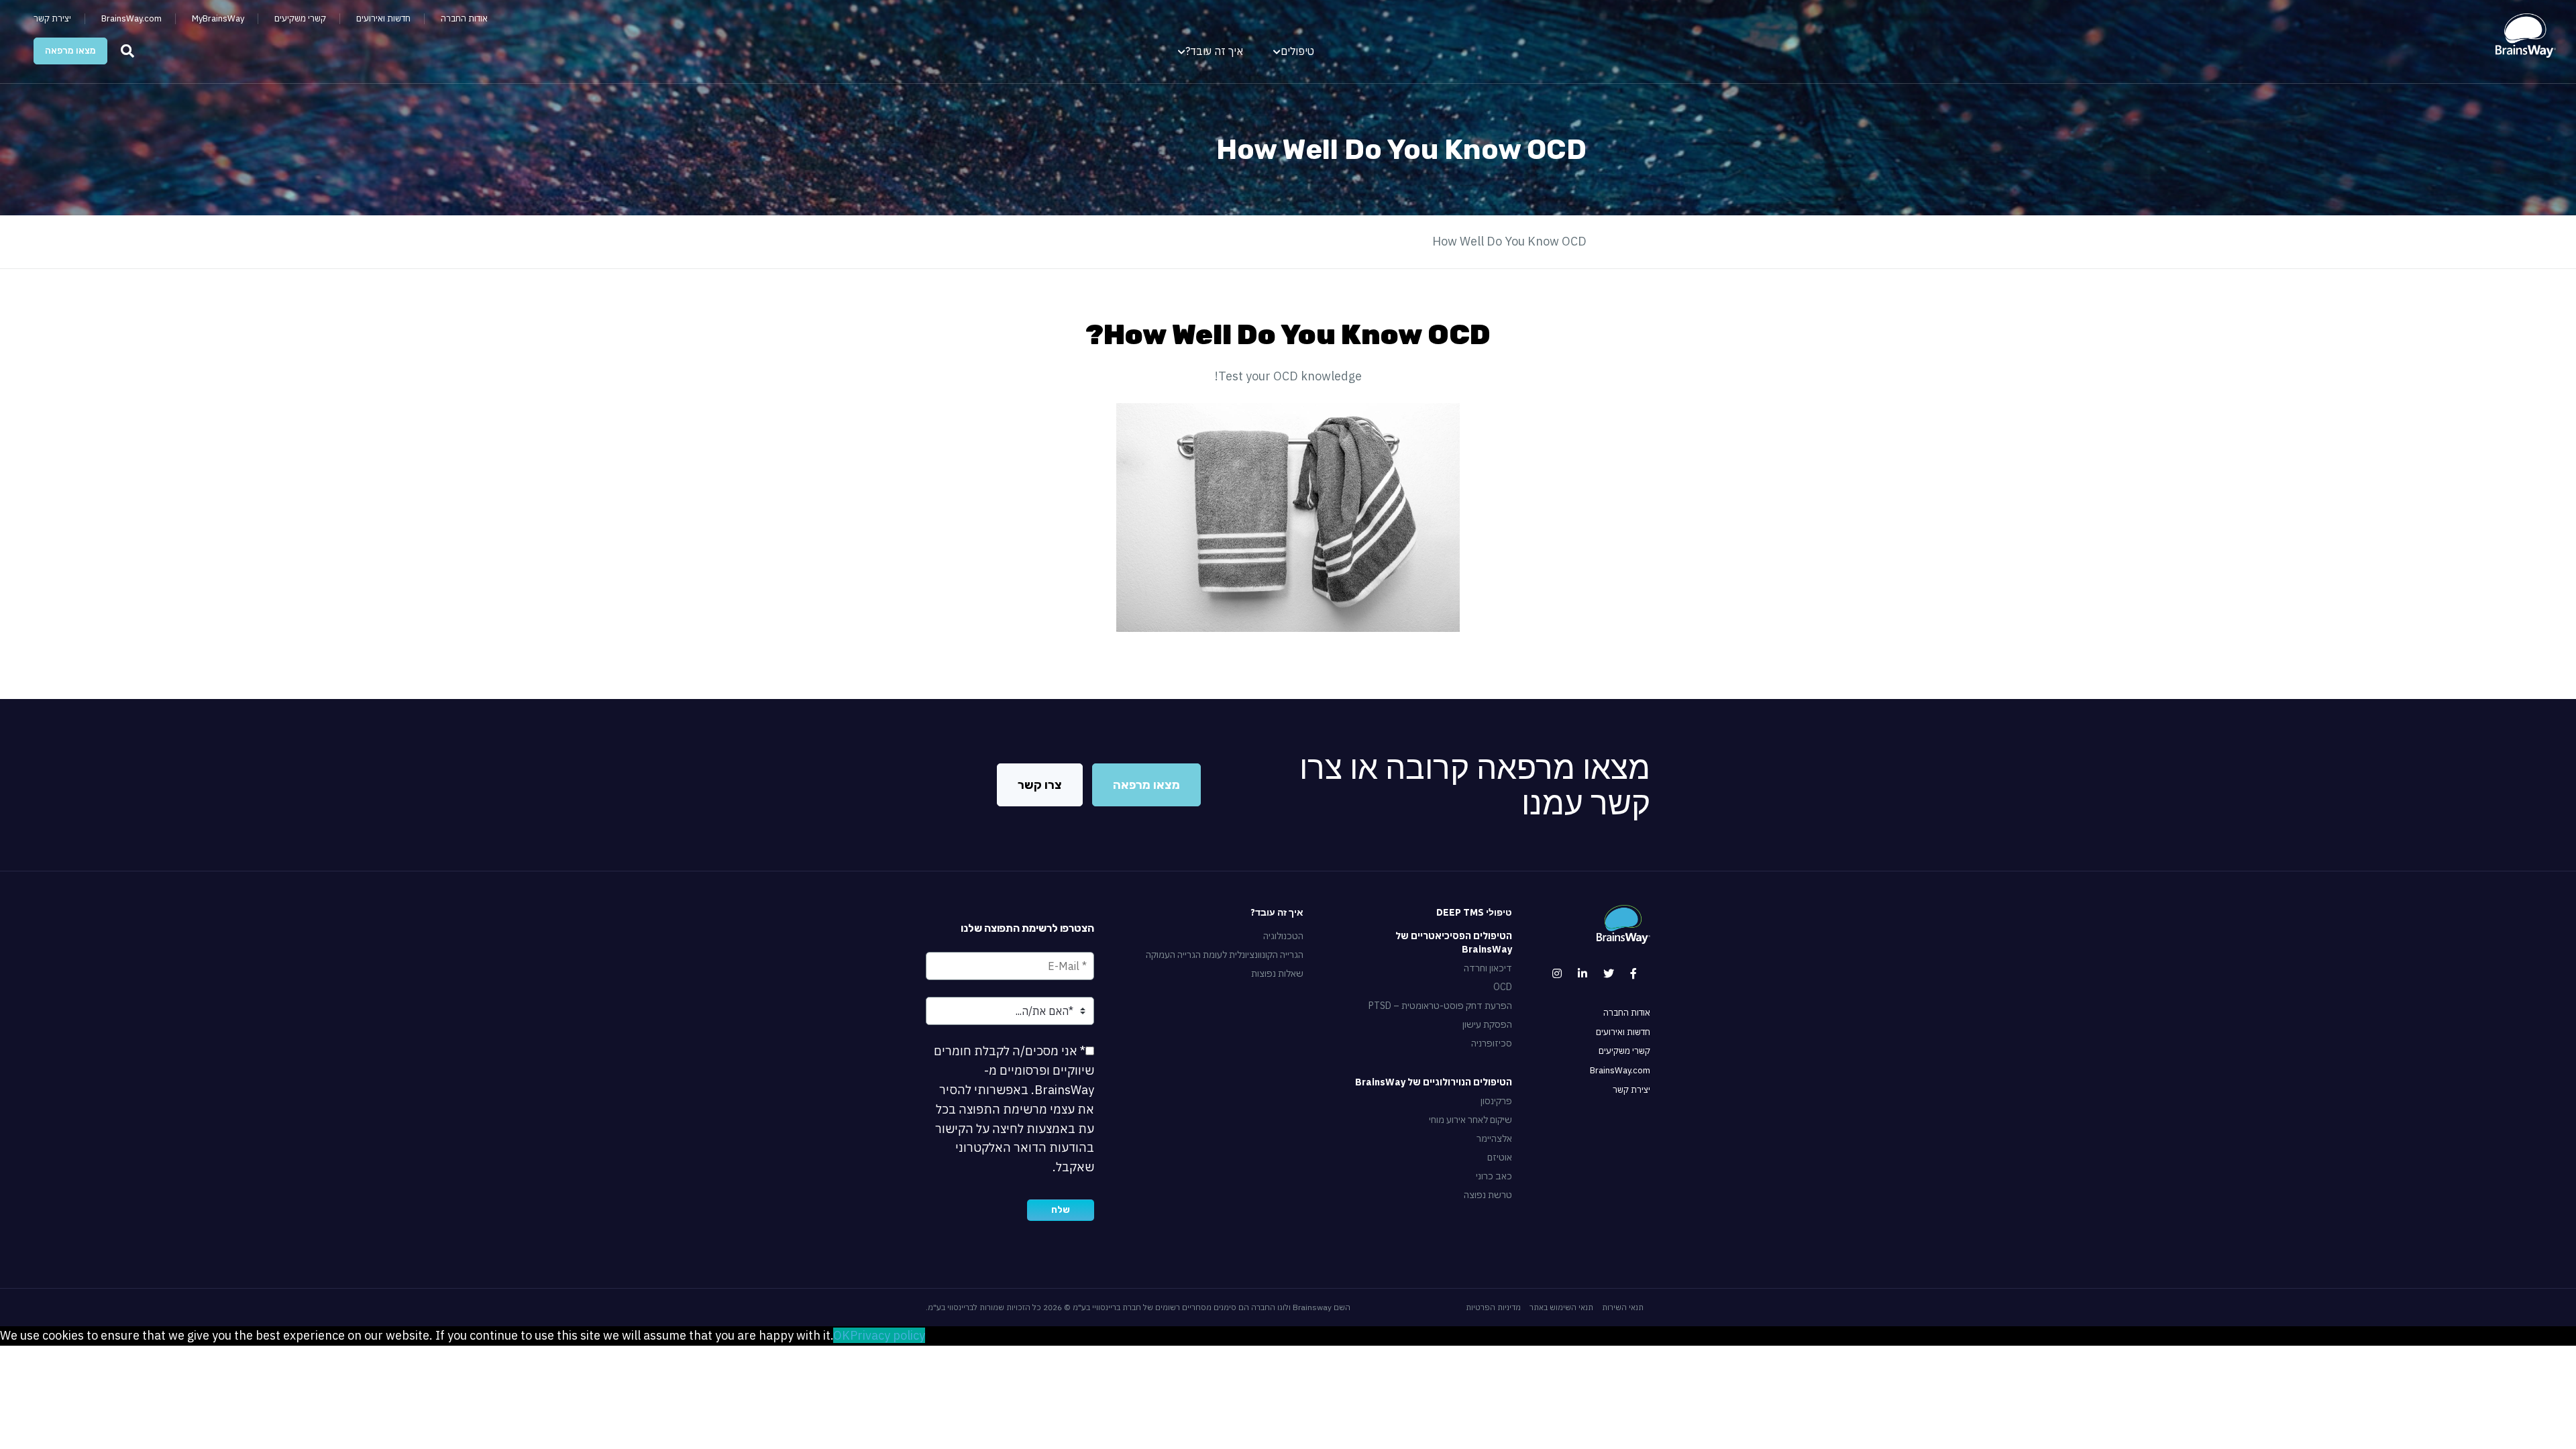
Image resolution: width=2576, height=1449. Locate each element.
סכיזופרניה (1492, 1043)
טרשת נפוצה (1488, 1195)
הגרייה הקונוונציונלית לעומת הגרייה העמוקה (1224, 955)
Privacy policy (888, 1335)
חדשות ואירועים (383, 19)
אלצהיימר (1494, 1138)
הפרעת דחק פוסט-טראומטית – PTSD (1440, 1006)
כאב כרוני (1494, 1176)
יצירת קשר (52, 19)
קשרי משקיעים (300, 19)
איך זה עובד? (1214, 51)
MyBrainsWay (218, 19)
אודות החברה (464, 19)
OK (842, 1335)
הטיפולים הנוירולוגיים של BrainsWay (1434, 1082)
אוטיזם (1500, 1157)
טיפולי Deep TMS (1474, 912)
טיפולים (1297, 51)
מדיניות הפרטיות (1493, 1307)
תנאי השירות (1623, 1307)
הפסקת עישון (1487, 1024)
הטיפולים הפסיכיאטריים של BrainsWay (1454, 943)
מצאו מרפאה (70, 51)
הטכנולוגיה (1283, 936)
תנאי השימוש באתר (1561, 1307)
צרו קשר (1040, 785)
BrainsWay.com (131, 19)
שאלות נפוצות (1277, 973)
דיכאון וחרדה (1488, 968)
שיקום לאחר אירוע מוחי (1470, 1120)
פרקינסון (1496, 1101)
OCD (1503, 987)
